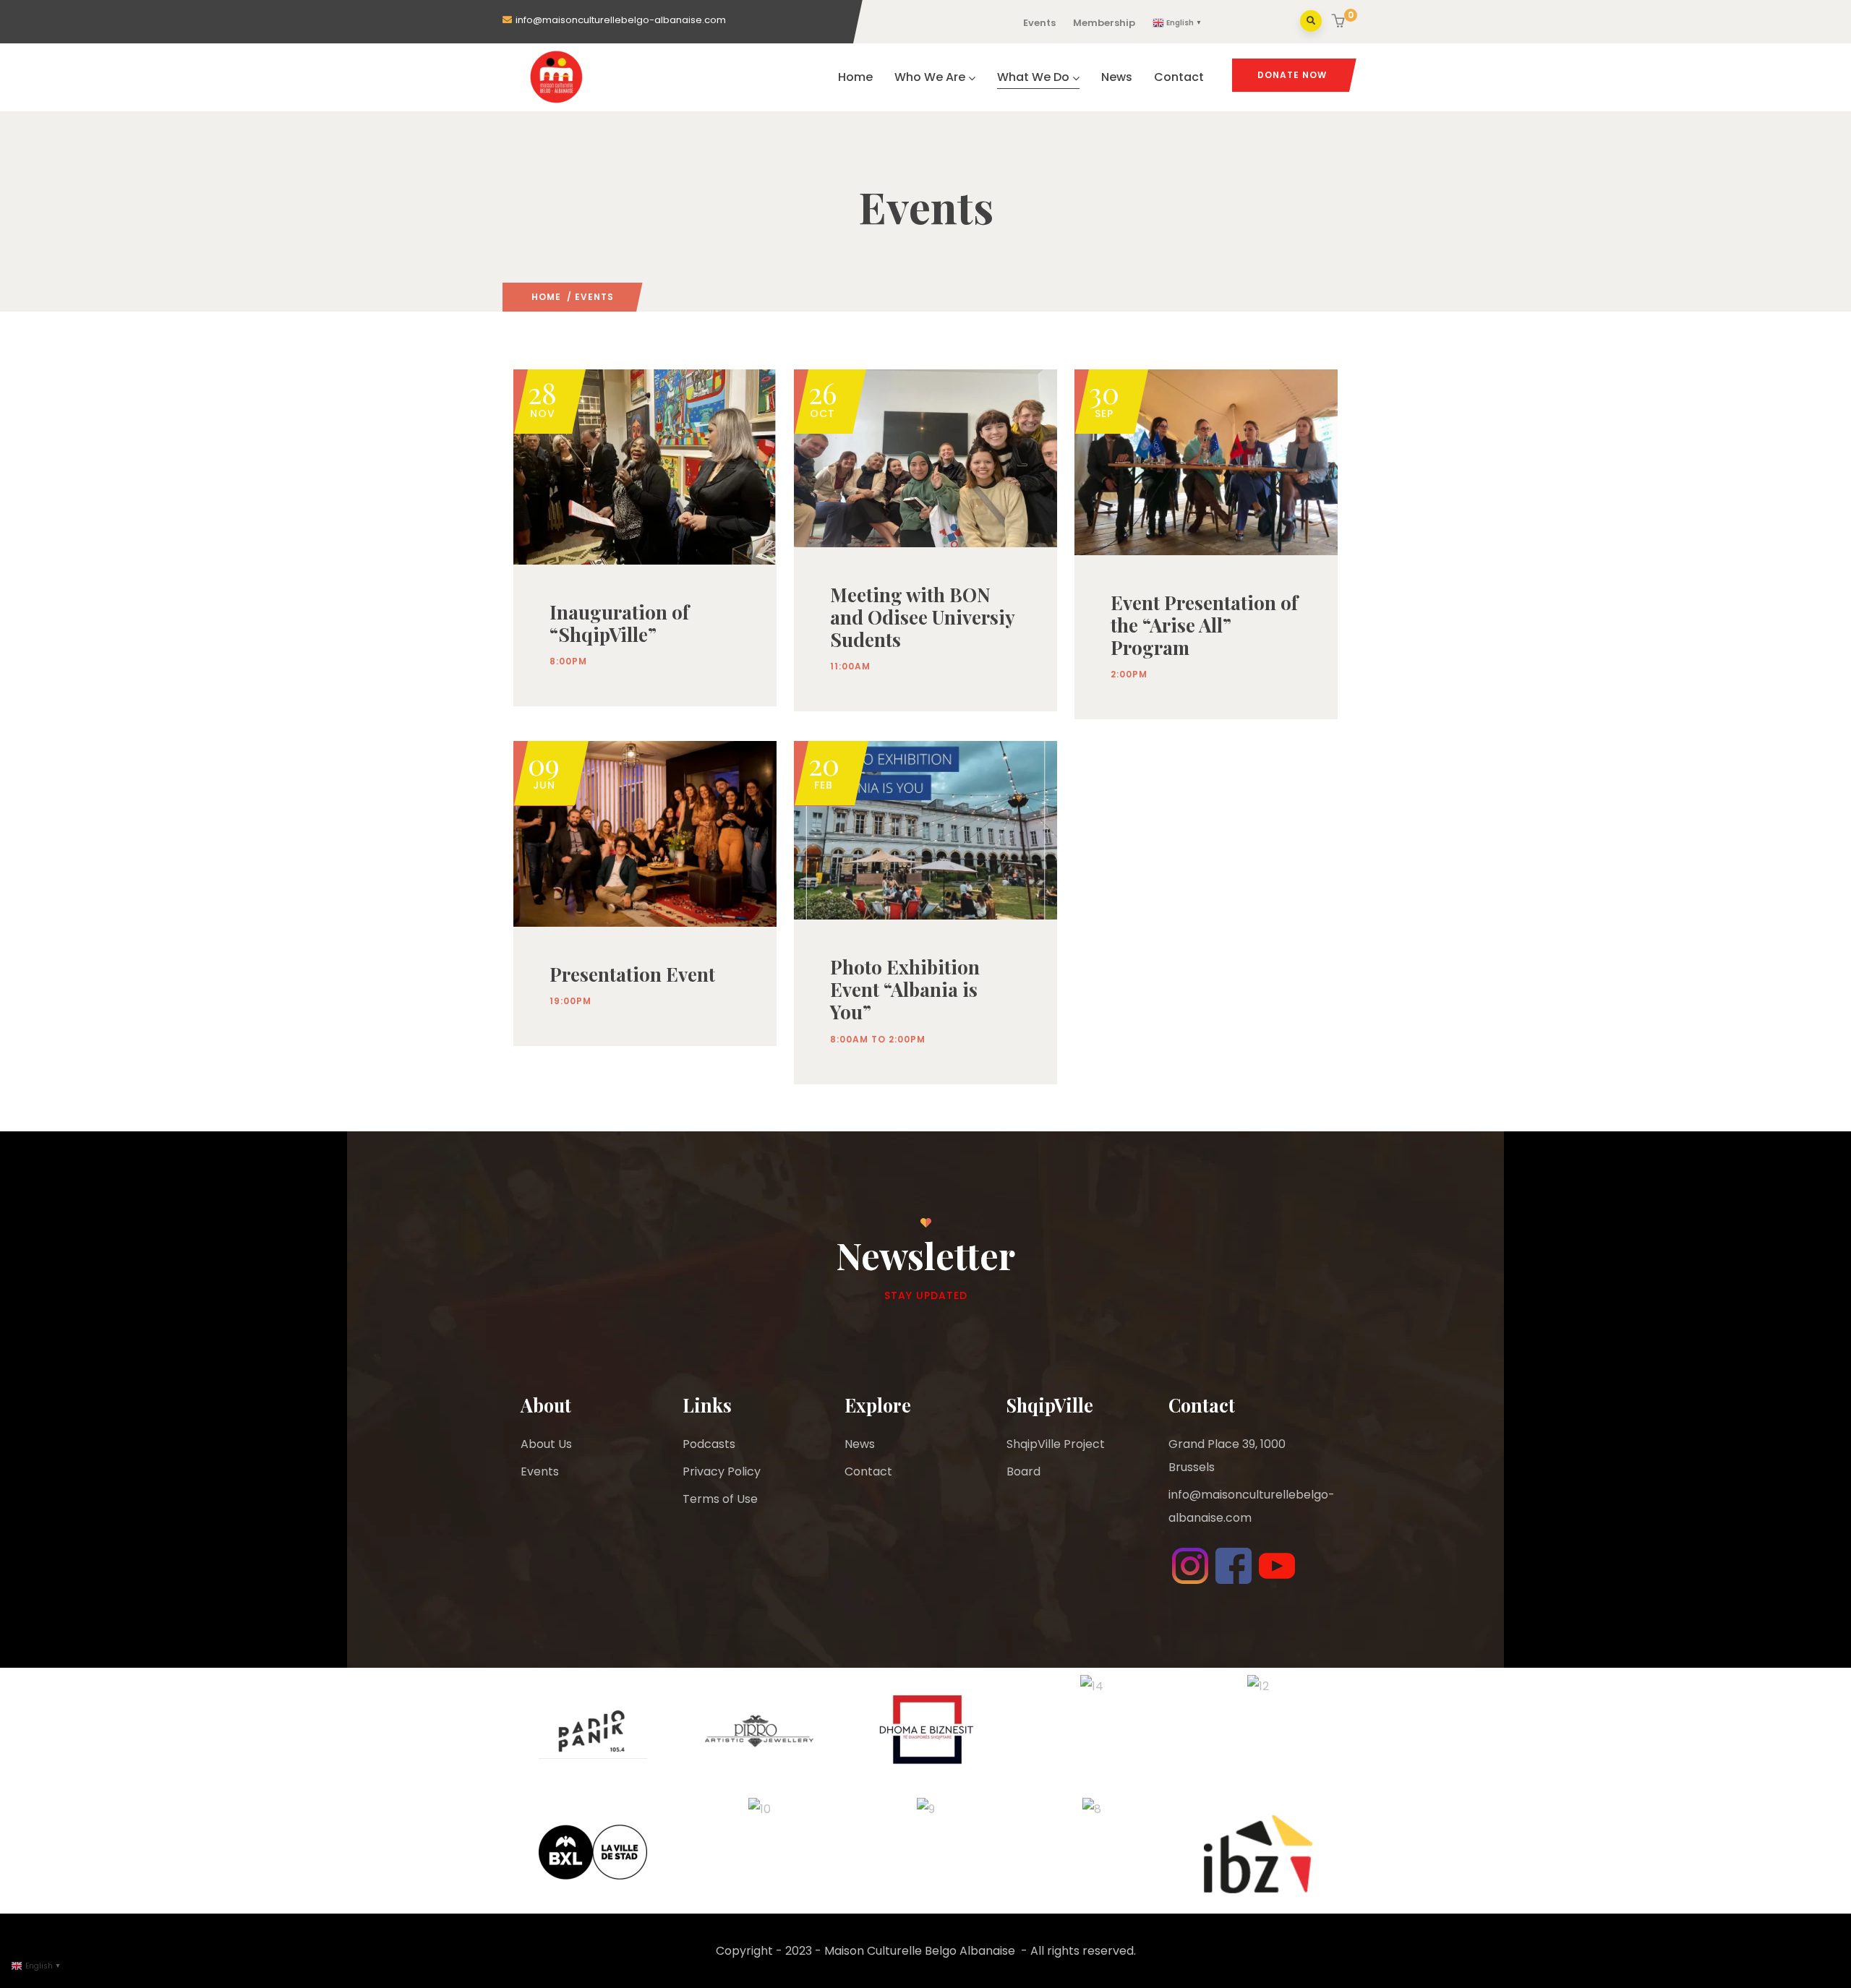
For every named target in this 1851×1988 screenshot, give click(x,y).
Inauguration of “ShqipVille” (619, 623)
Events (1039, 23)
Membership (1104, 23)
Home (855, 77)
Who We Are (930, 77)
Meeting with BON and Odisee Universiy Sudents (922, 617)
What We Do (1033, 77)
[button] (1340, 22)
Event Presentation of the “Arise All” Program (1204, 625)
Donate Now (1292, 75)
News (1117, 77)
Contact (1179, 77)
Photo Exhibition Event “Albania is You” (905, 989)
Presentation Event (632, 974)
